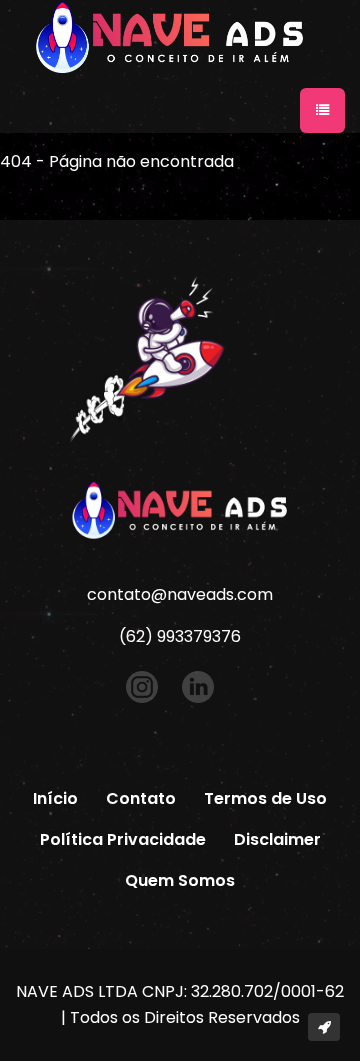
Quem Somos (180, 880)
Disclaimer (277, 839)
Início (55, 798)
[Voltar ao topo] (324, 1027)
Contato (141, 798)
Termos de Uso (265, 798)
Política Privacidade (123, 839)
